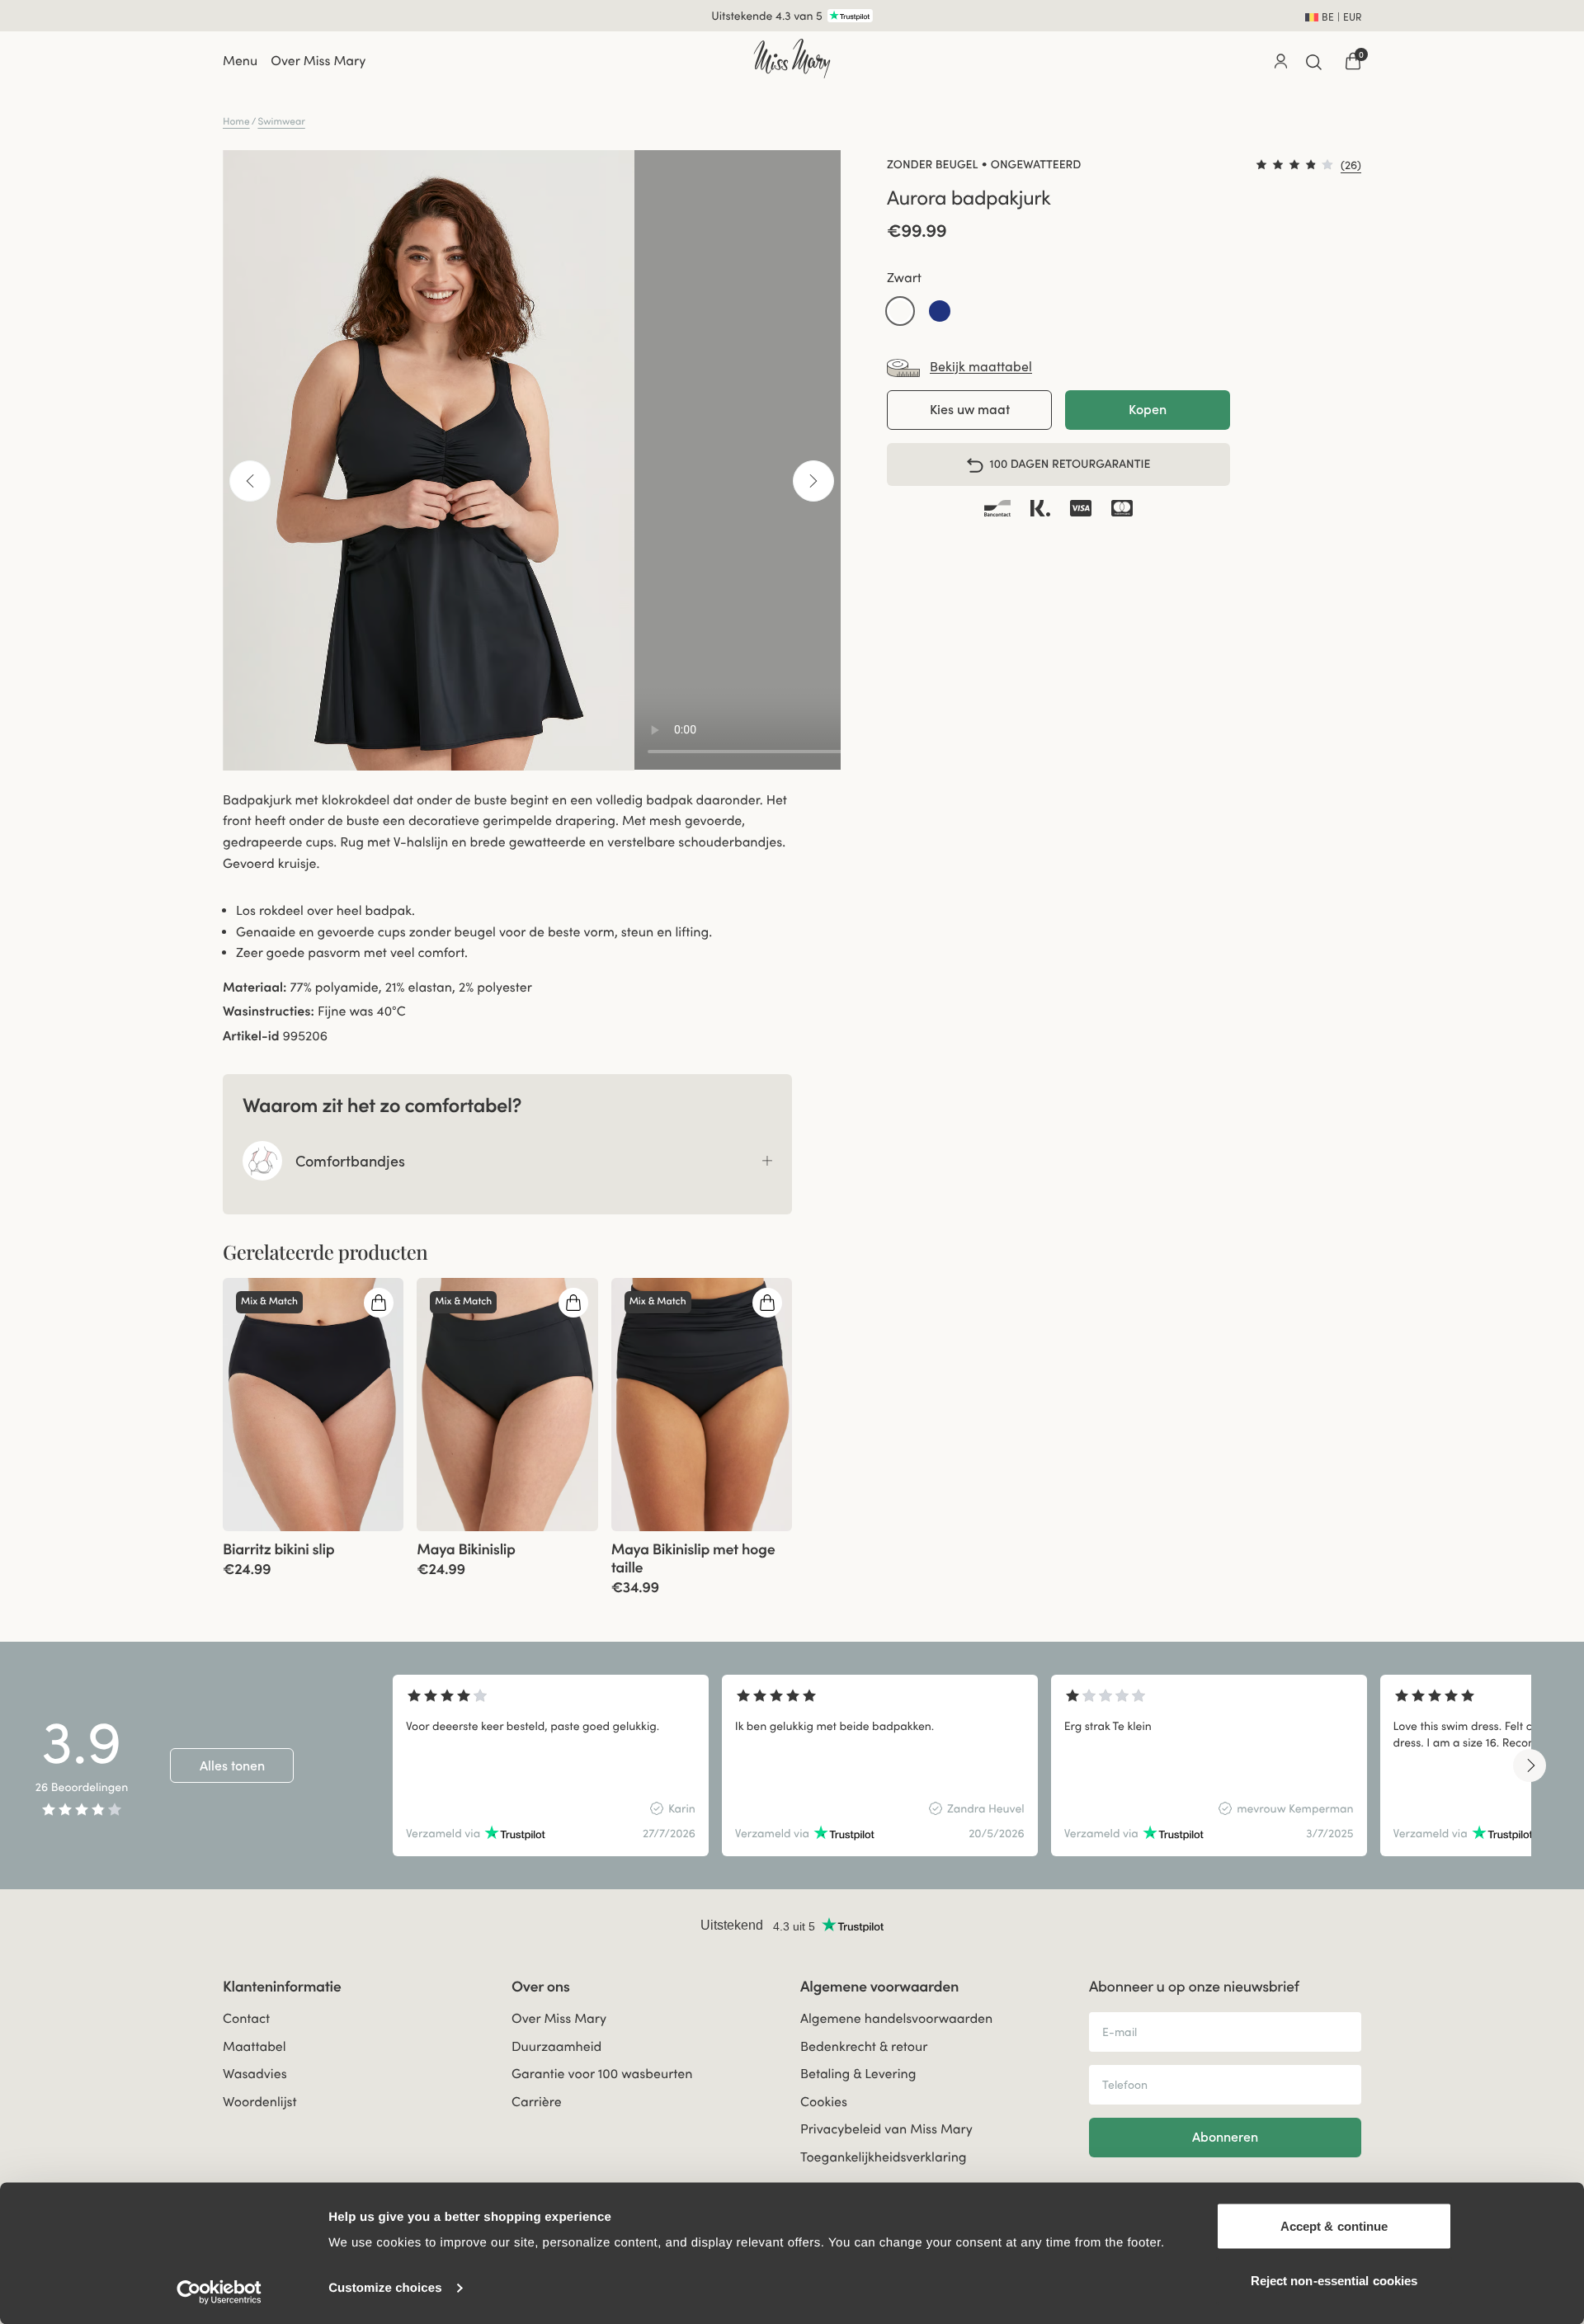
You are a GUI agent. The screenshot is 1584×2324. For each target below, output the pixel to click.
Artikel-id (251, 1036)
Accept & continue (1334, 2226)
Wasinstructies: (269, 1011)
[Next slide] (1530, 1765)
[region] (962, 1765)
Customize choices (385, 2288)
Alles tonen (232, 1765)
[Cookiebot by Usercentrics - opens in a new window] (219, 2292)
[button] (900, 312)
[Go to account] (1280, 61)
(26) (1351, 165)
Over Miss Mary (318, 61)
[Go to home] (792, 59)
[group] (313, 1405)
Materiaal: (255, 988)
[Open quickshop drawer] (379, 1303)
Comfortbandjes (350, 1161)
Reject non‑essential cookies (1334, 2280)
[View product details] (313, 1554)
